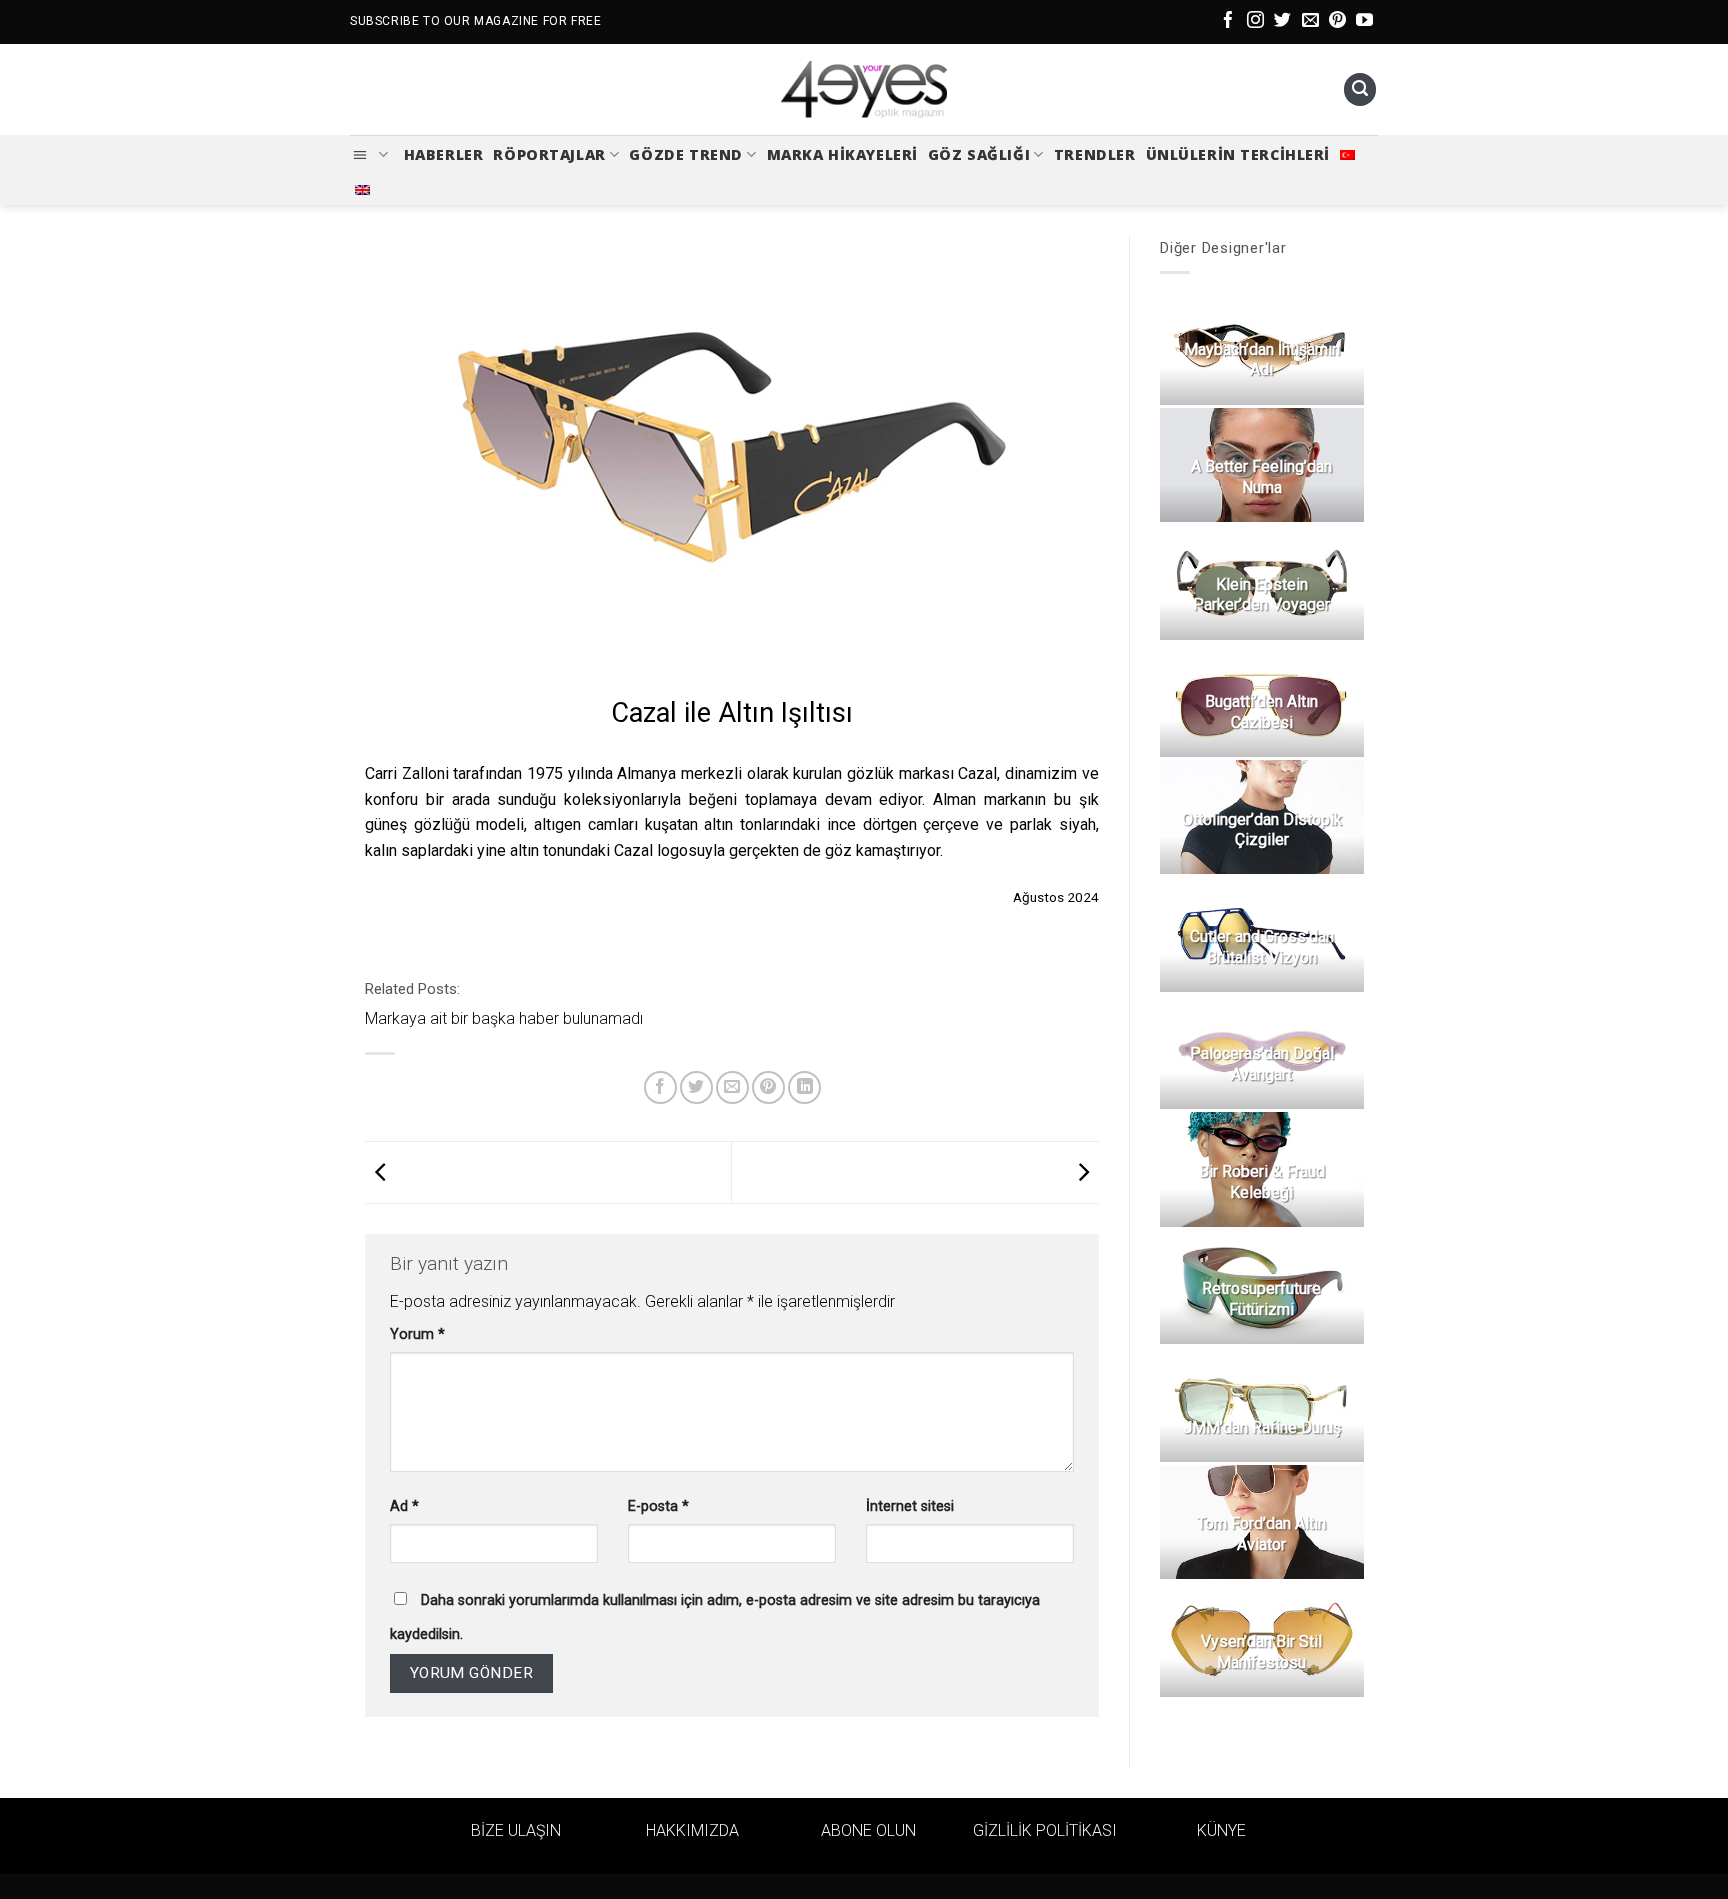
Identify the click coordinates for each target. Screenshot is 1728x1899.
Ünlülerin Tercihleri (1238, 154)
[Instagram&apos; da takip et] (1255, 21)
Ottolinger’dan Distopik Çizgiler (1261, 830)
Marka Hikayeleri (842, 154)
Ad (404, 1506)
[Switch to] (1347, 155)
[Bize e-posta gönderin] (1310, 21)
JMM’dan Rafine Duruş (1261, 1427)
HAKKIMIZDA (692, 1830)
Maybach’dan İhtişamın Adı (1261, 360)
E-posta (658, 1506)
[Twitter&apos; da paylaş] (696, 1087)
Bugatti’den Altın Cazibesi (1261, 712)
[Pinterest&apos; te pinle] (768, 1087)
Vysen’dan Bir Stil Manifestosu (1261, 1652)
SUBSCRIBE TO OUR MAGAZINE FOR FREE (475, 21)
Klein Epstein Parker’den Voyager (1261, 595)
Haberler (444, 154)
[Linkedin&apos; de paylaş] (804, 1087)
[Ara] (1360, 89)
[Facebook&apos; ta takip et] (1228, 21)
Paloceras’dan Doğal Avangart (1261, 1064)
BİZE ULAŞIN (516, 1830)
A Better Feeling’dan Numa (1261, 477)
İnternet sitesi (910, 1506)
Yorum (417, 1334)
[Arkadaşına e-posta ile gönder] (732, 1087)
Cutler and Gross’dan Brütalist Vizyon (1261, 947)
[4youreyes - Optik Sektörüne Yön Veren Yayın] (864, 90)
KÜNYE (1221, 1830)
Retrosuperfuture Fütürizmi (1261, 1299)
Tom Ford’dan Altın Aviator (1261, 1534)
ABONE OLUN (868, 1830)
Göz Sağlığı (979, 154)
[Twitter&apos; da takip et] (1282, 21)
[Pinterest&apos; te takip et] (1337, 21)
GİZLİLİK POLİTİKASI (1045, 1830)
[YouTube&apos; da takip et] (1364, 21)
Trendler (1095, 154)
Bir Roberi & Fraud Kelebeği (1261, 1182)
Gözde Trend (685, 154)
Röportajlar (549, 154)
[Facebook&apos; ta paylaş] (660, 1087)
